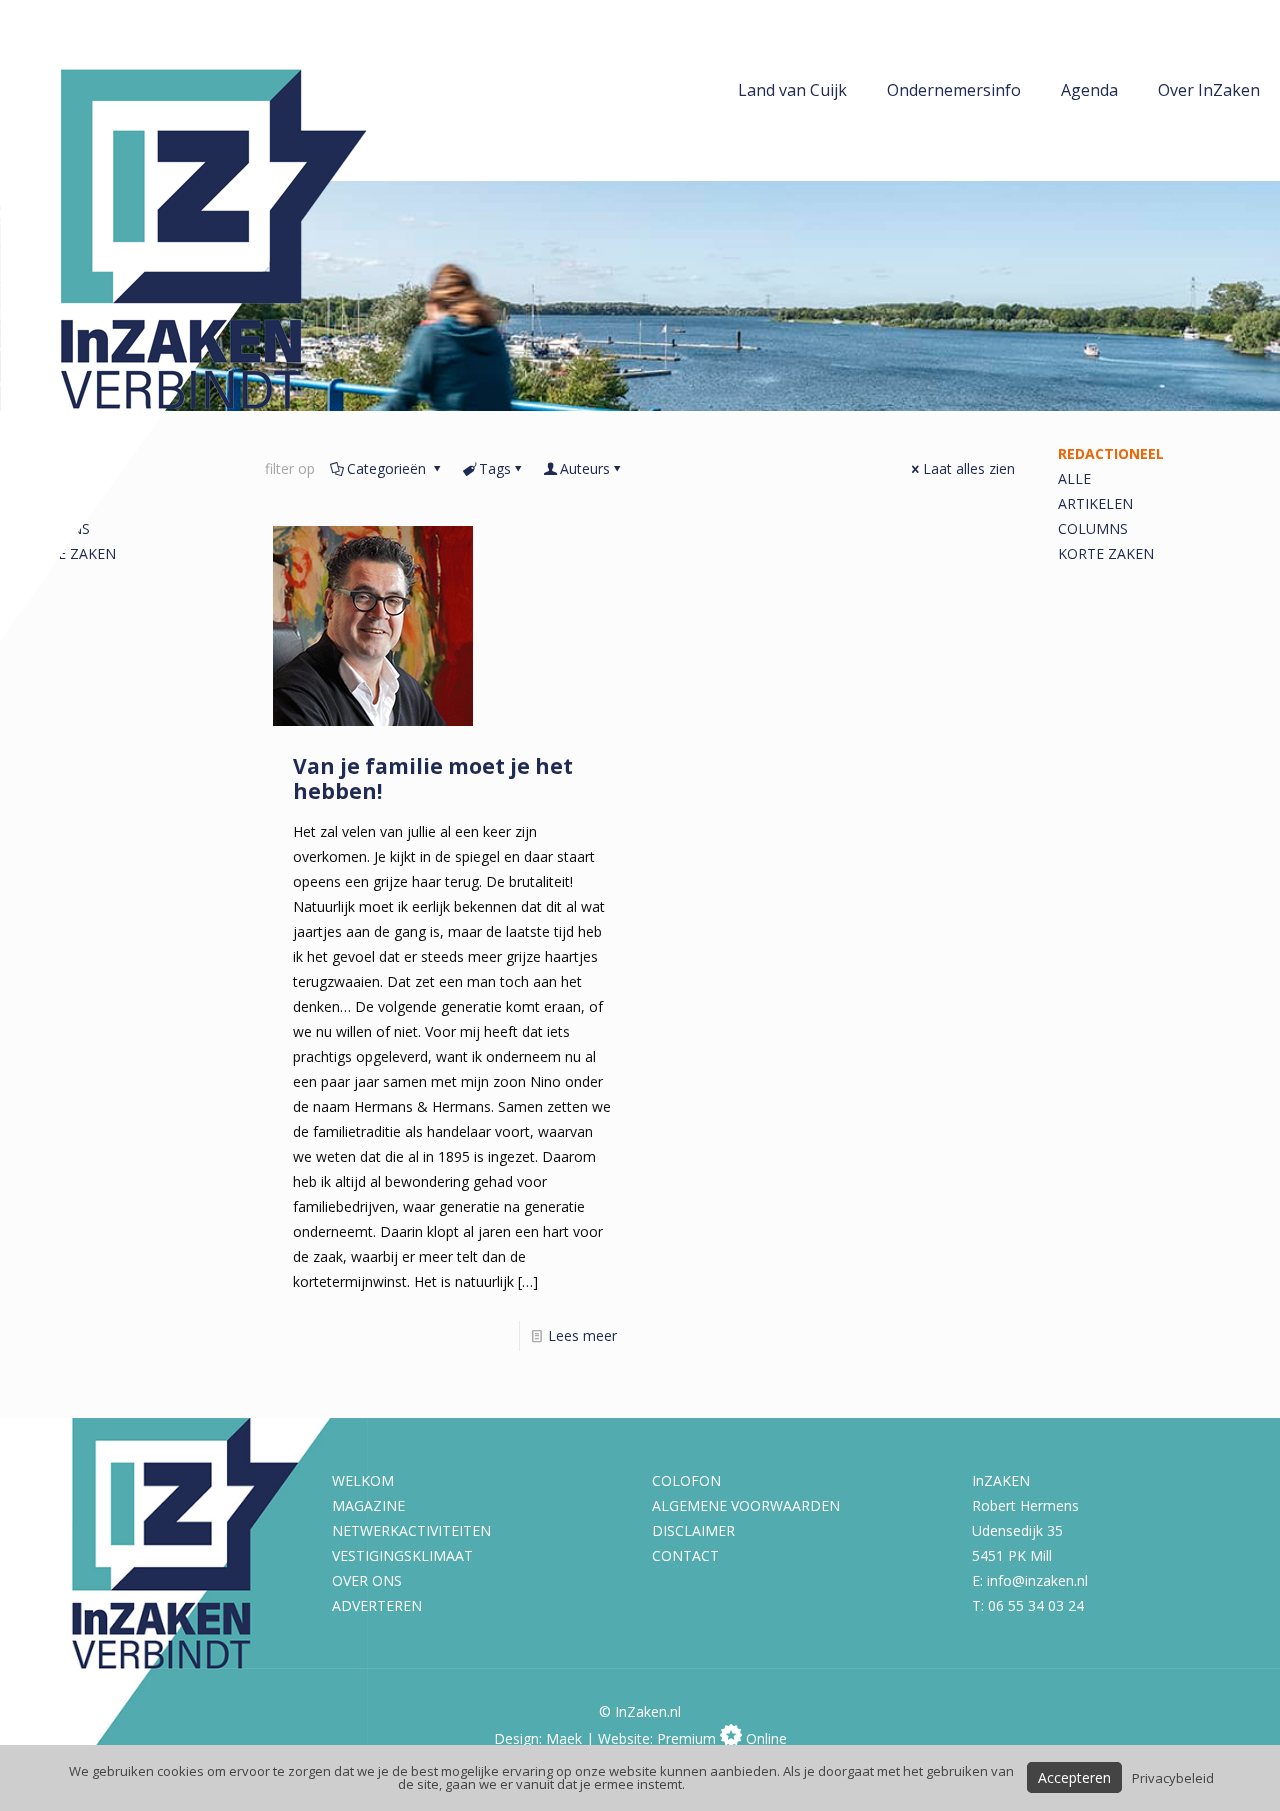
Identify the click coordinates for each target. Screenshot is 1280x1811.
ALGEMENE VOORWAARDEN (746, 1505)
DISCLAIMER (693, 1530)
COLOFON (686, 1480)
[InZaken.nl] (230, 320)
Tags (495, 468)
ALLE (1074, 478)
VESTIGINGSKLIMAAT (402, 1555)
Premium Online (722, 1738)
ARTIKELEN (1095, 503)
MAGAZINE (368, 1505)
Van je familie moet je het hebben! (433, 778)
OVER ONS (367, 1580)
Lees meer (582, 1335)
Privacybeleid (1173, 1778)
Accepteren (1074, 1777)
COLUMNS (1093, 528)
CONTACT (685, 1555)
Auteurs (585, 468)
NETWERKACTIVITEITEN (411, 1530)
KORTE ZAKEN (1106, 553)
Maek (564, 1738)
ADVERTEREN (377, 1605)
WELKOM (363, 1480)
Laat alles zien (969, 468)
